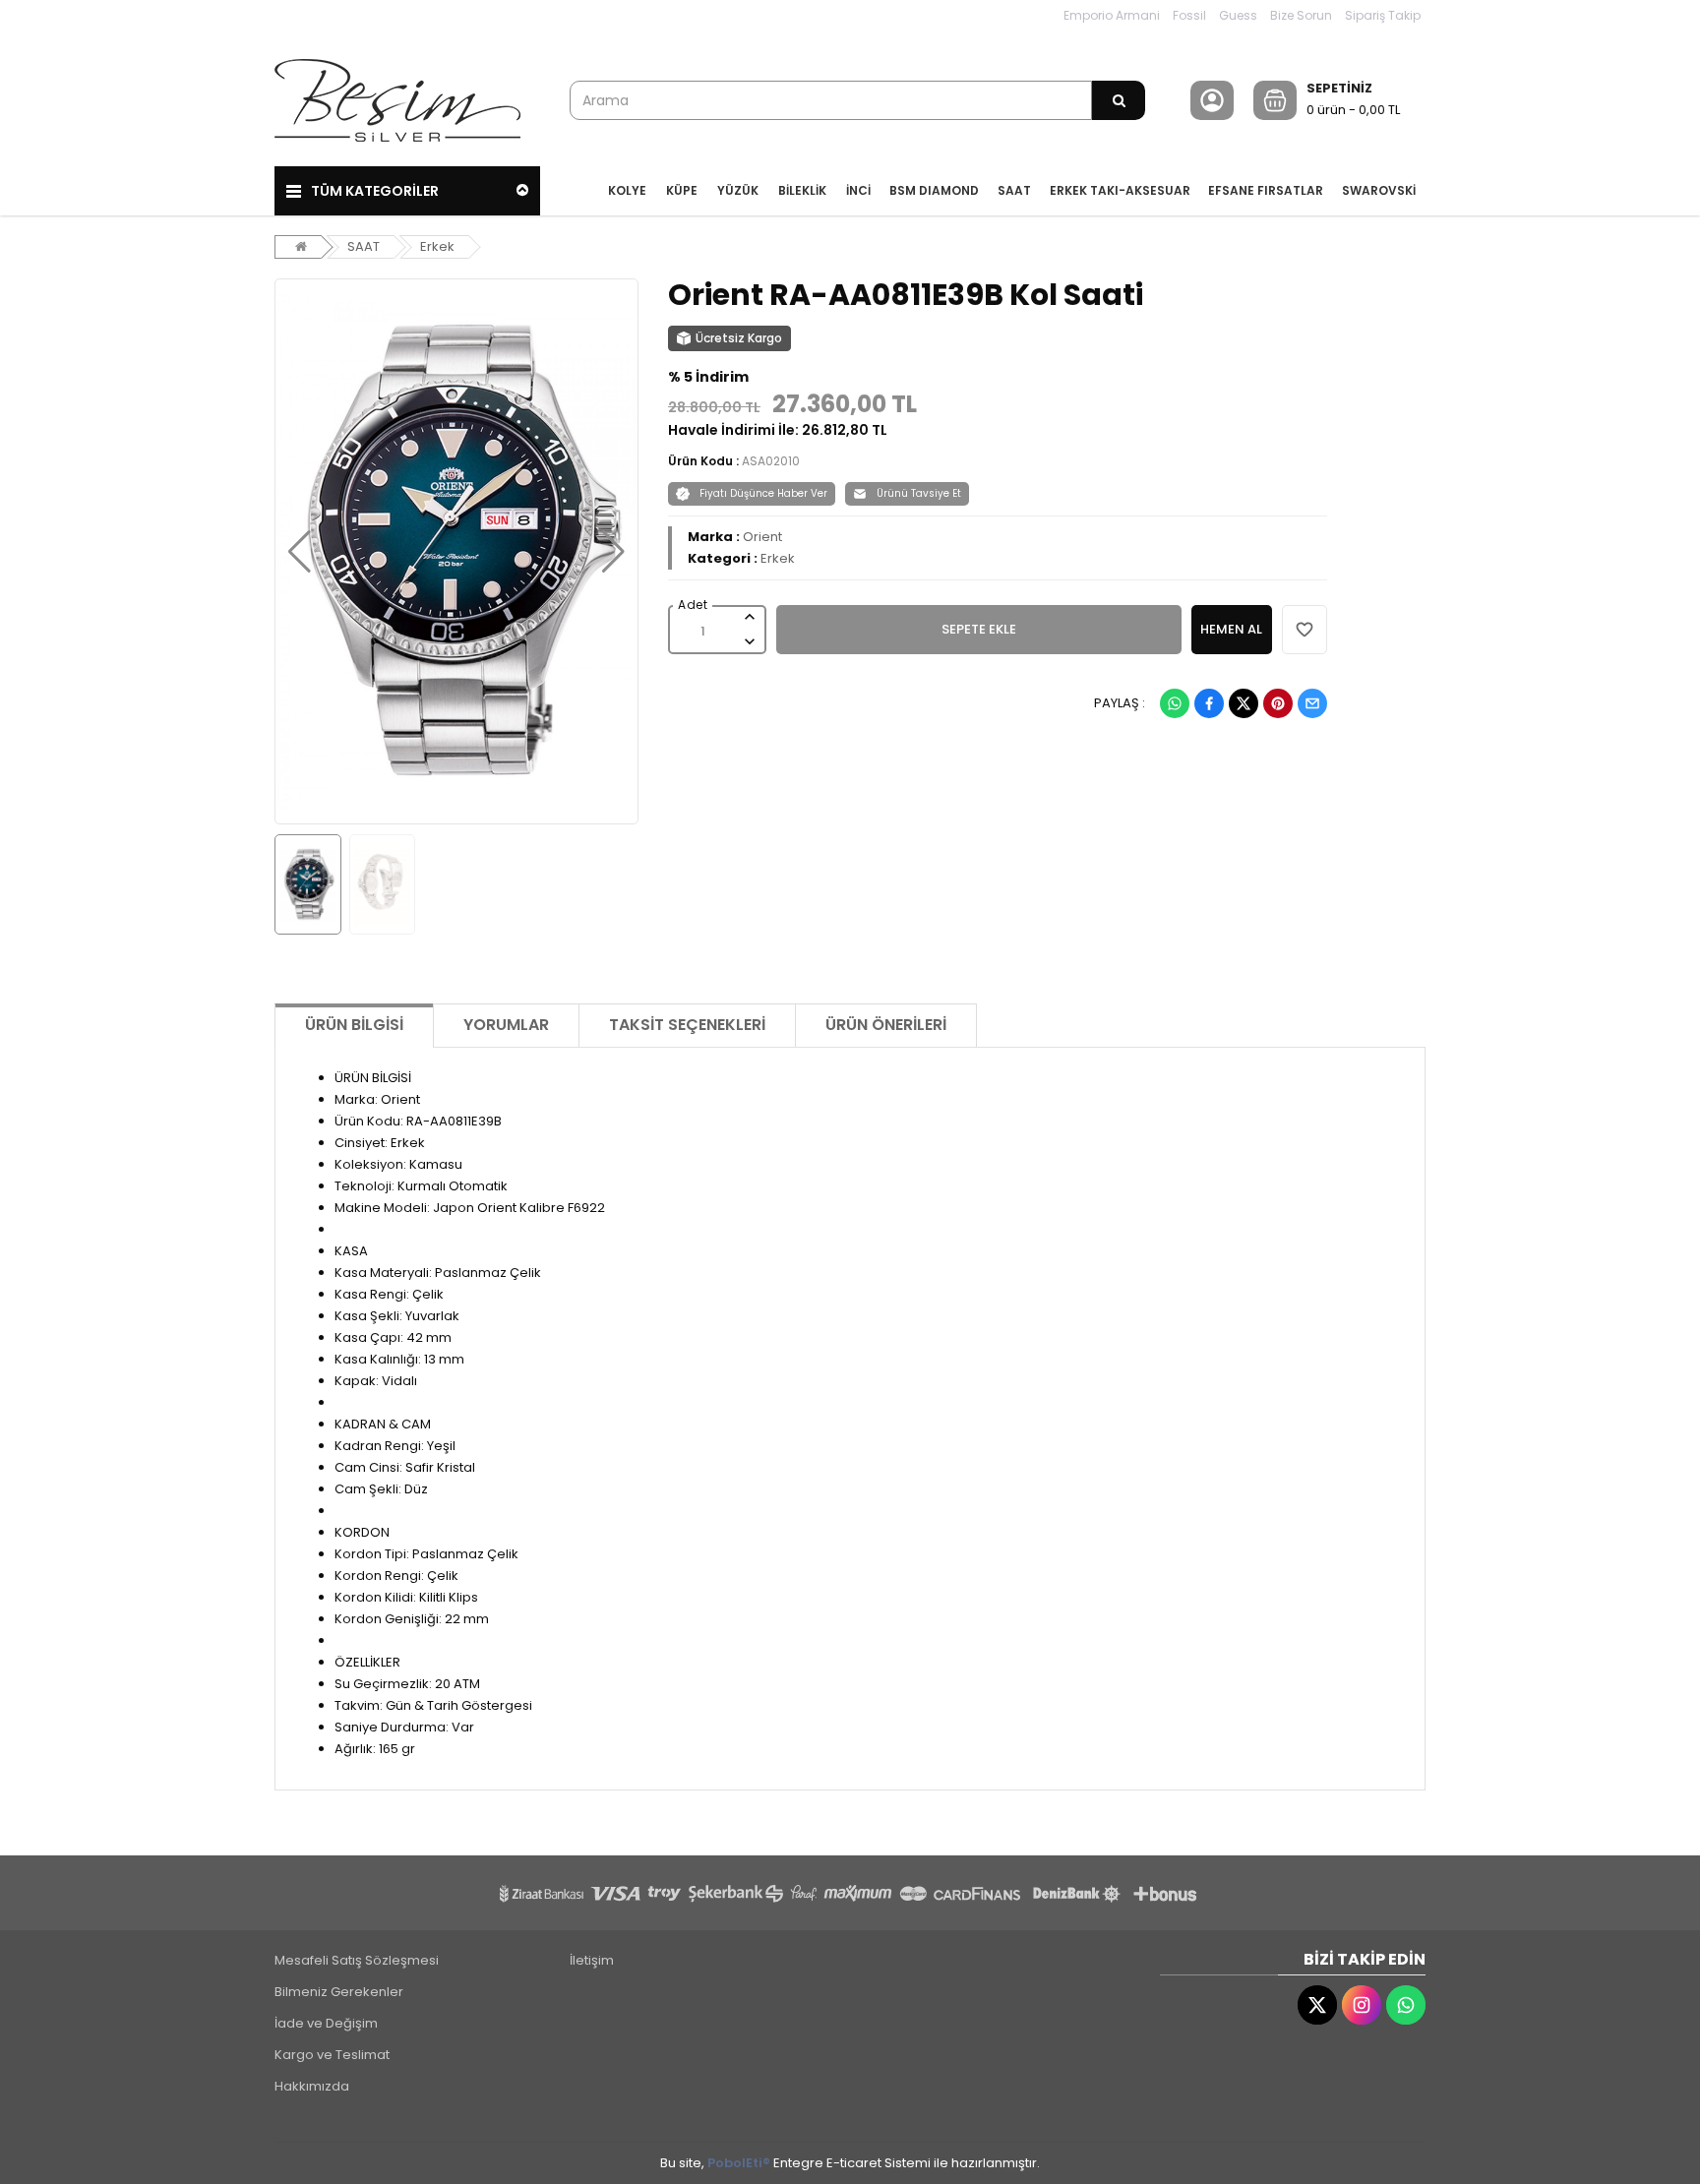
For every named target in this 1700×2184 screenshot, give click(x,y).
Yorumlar (506, 1025)
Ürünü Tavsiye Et (919, 493)
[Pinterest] (1278, 703)
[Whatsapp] (1175, 703)
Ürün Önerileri (886, 1025)
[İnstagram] (1362, 2005)
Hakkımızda (312, 2086)
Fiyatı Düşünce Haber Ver (763, 493)
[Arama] (1119, 100)
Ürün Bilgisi (354, 1025)
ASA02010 (771, 461)
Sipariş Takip (1383, 15)
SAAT (364, 246)
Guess (1238, 15)
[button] (300, 552)
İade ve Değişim (326, 2023)
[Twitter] (1244, 703)
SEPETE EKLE (979, 629)
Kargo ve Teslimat (332, 2055)
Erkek (437, 246)
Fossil (1189, 15)
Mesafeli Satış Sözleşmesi (357, 1960)
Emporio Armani (1112, 15)
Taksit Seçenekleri (687, 1025)
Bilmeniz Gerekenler (339, 1992)
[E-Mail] (1312, 703)
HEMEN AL (1231, 629)
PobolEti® (739, 2163)
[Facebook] (1209, 703)
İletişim (592, 1960)
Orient (762, 537)
